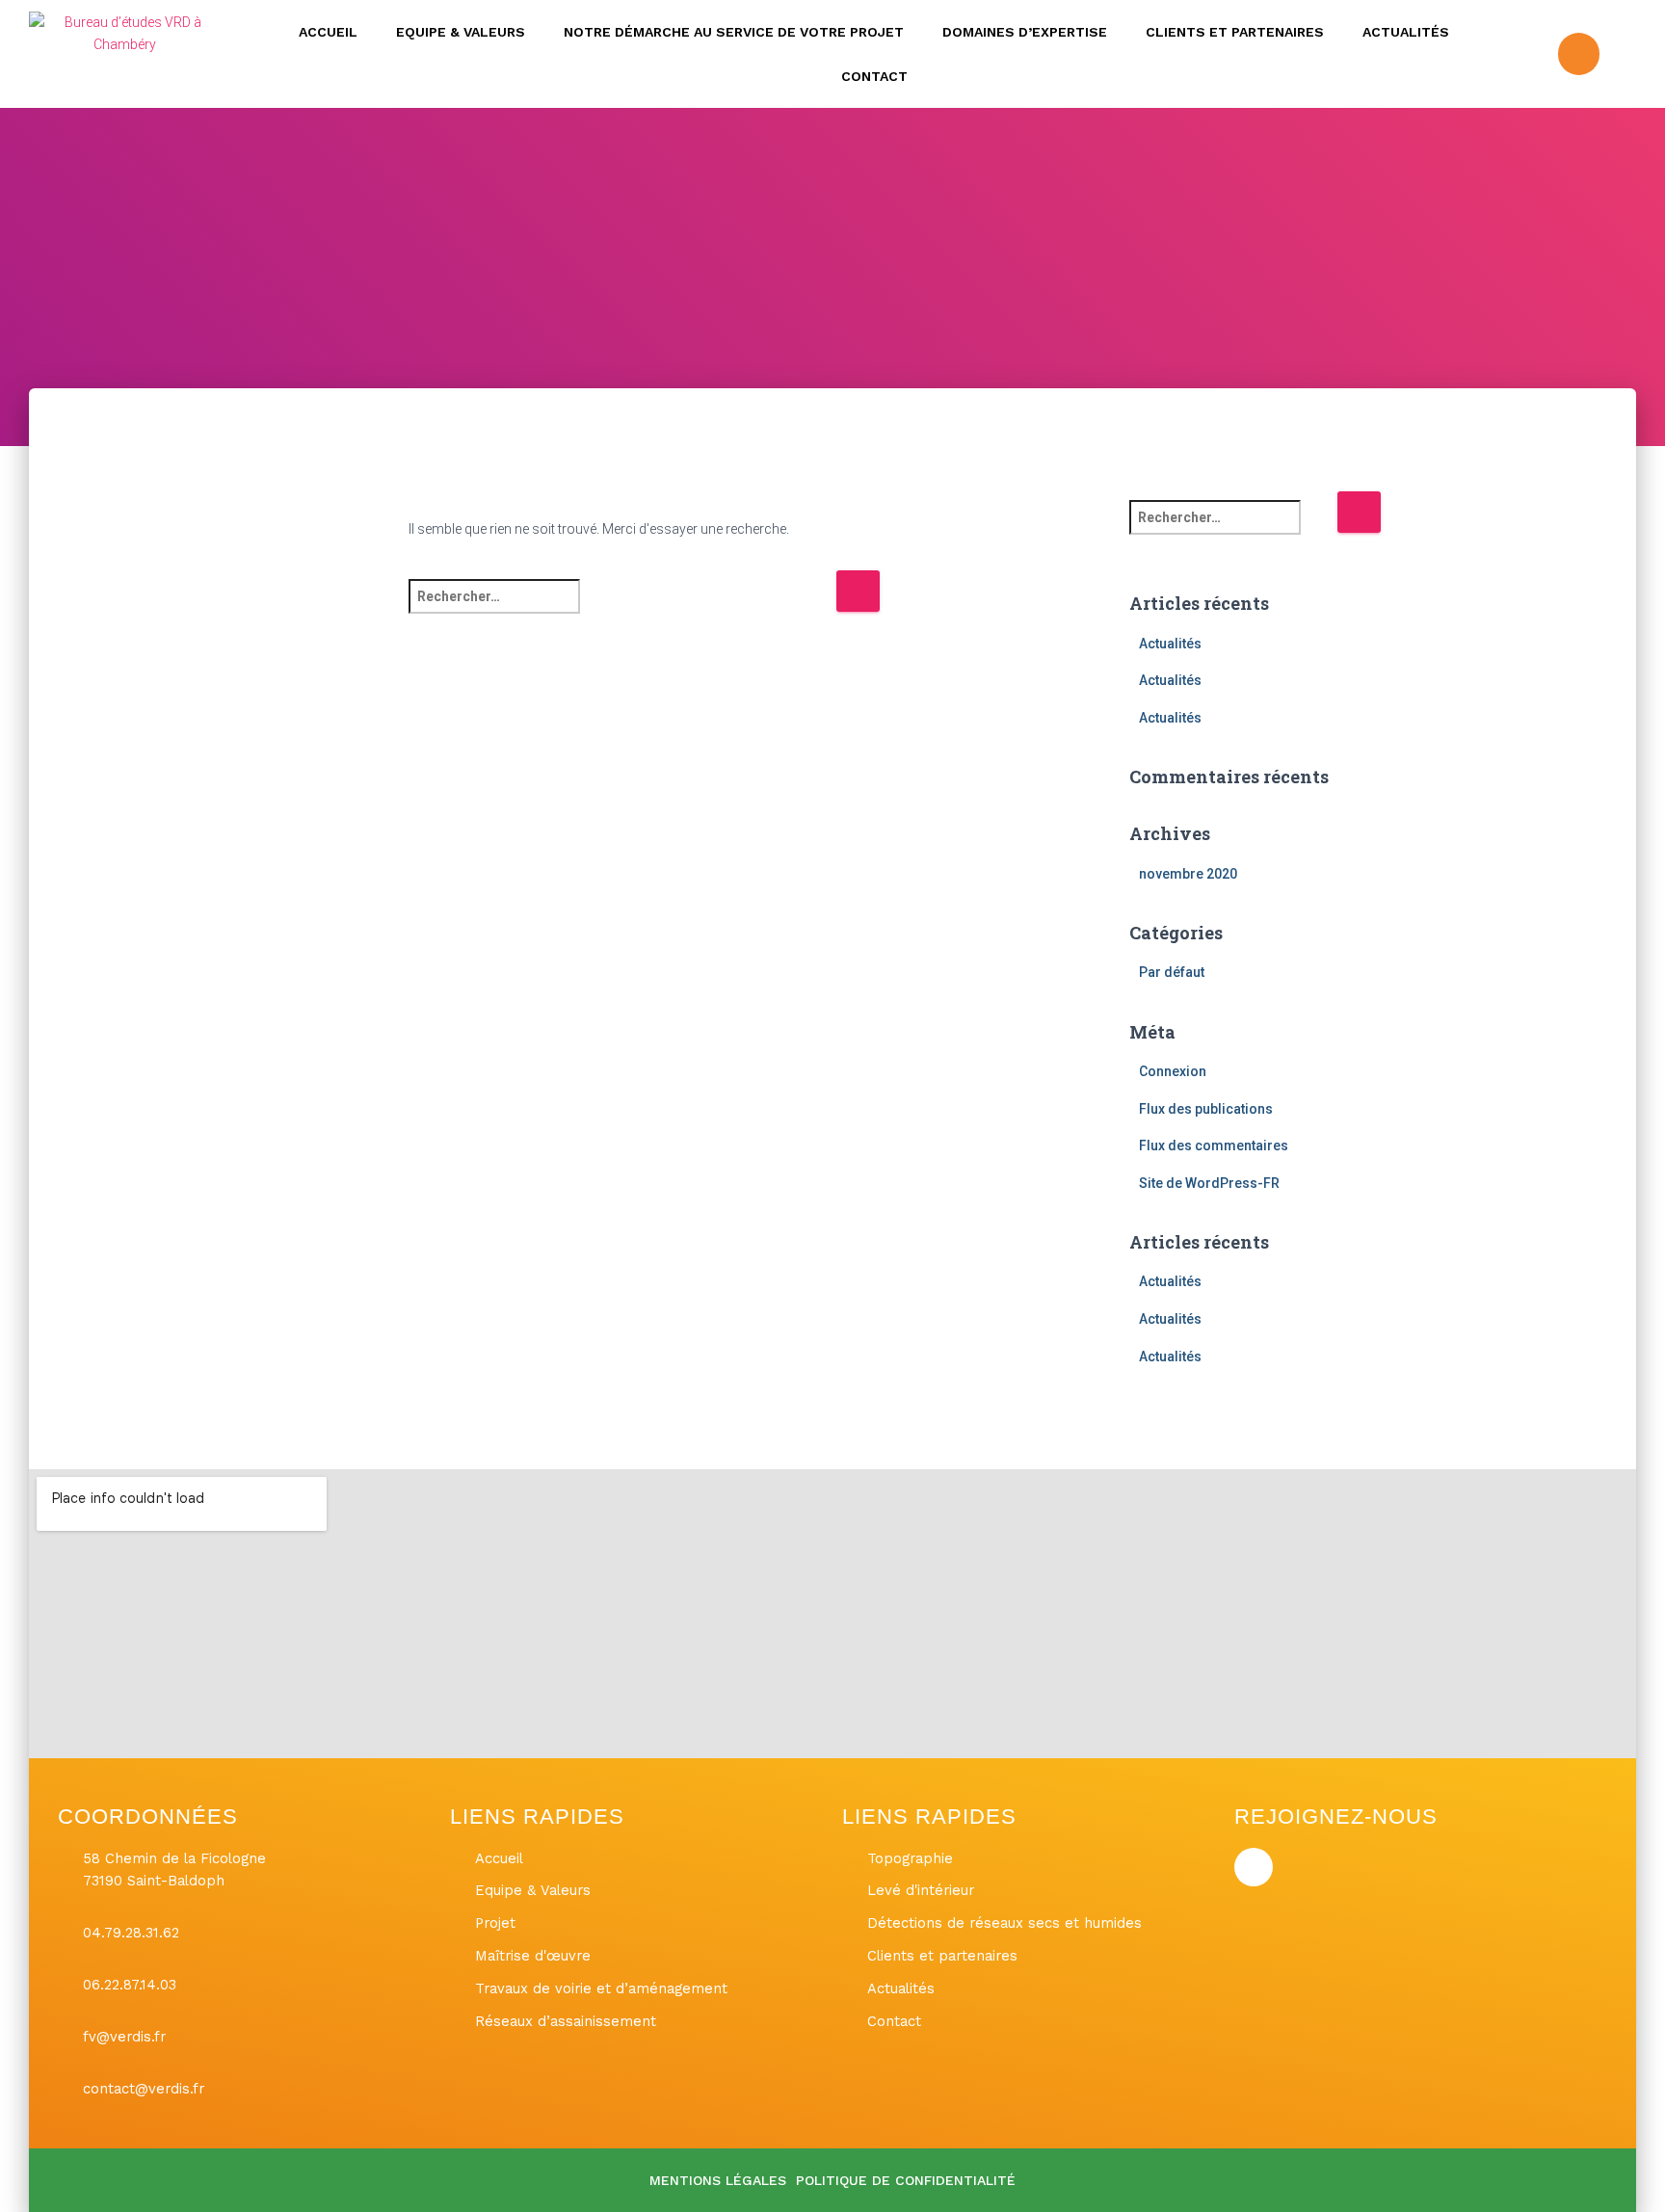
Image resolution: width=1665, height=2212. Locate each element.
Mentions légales (718, 2180)
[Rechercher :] (622, 609)
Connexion (1173, 1071)
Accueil (328, 32)
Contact (874, 76)
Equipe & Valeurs (461, 32)
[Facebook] (1579, 53)
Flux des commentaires (1214, 1145)
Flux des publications (1206, 1109)
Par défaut (1172, 972)
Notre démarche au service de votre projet (734, 32)
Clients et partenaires (1235, 32)
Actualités (1406, 32)
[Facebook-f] (1254, 1867)
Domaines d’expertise (1025, 32)
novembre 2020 (1188, 874)
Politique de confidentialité (906, 2180)
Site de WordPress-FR (1209, 1183)
